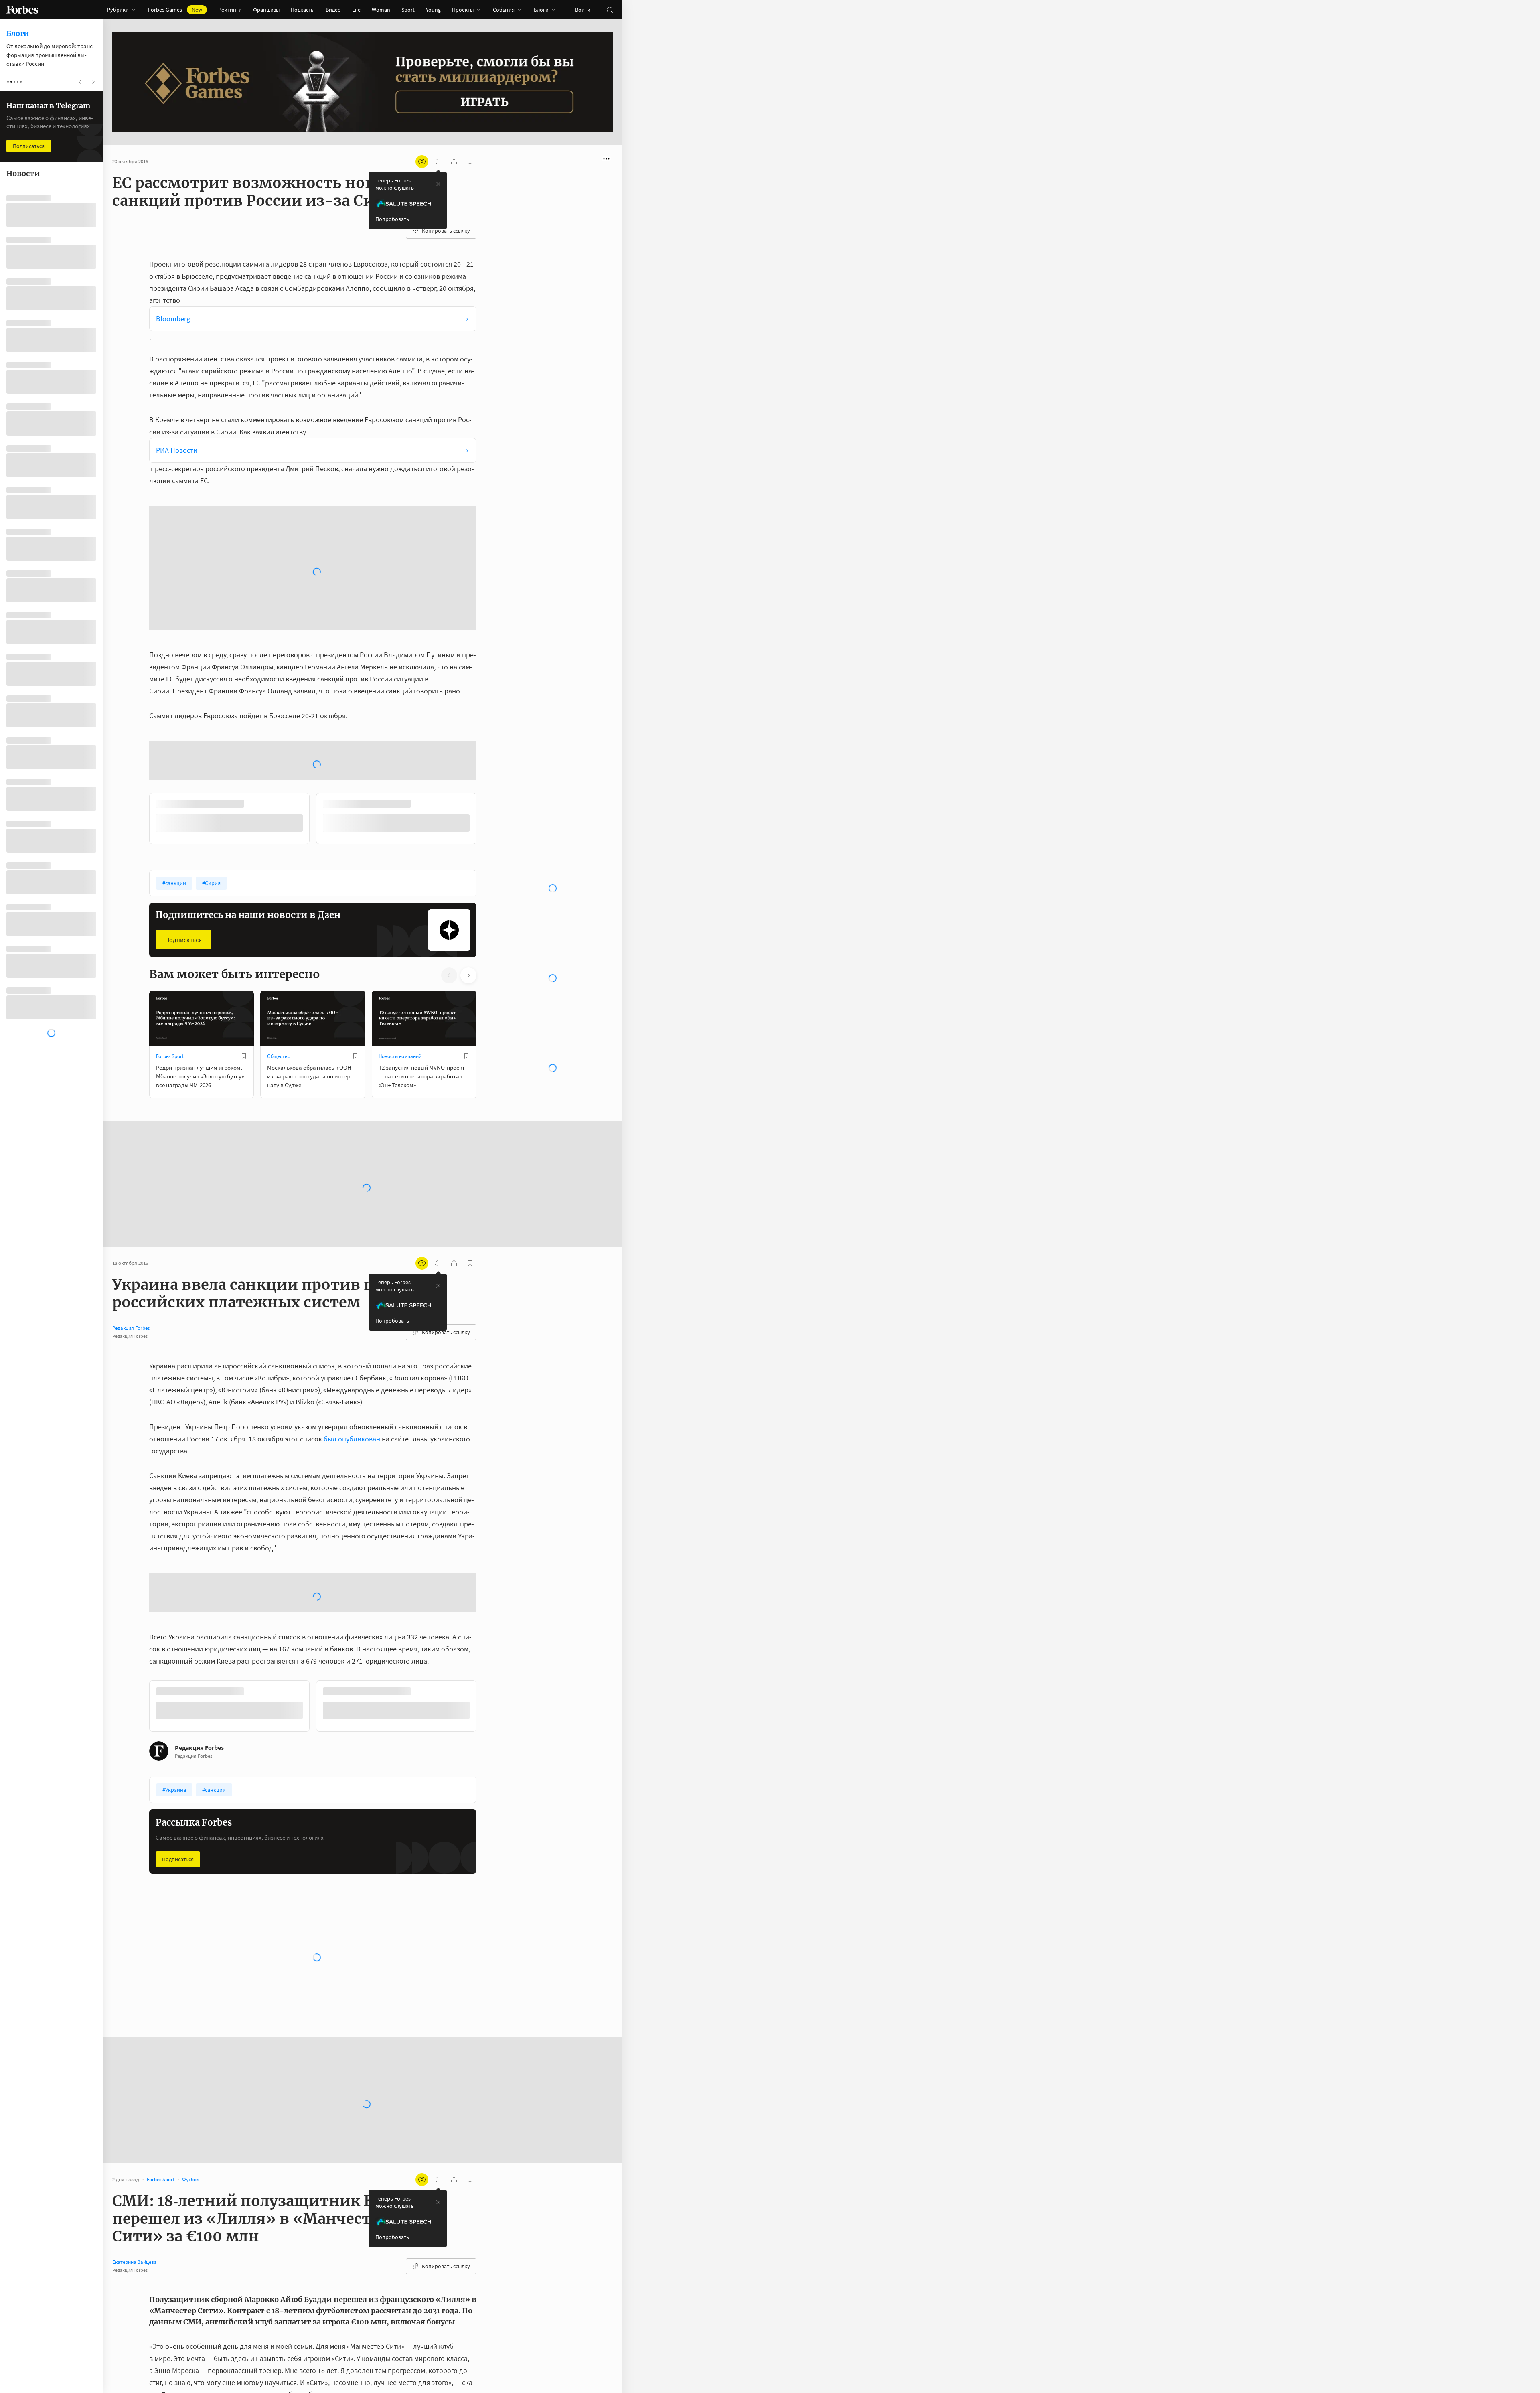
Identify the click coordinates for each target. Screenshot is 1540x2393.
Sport (408, 10)
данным (198, 2221)
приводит (235, 2184)
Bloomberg (173, 319)
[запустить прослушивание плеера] (438, 162)
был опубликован (352, 1229)
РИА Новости (177, 450)
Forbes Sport (170, 846)
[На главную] (22, 10)
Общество (279, 846)
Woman (381, 10)
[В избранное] (244, 846)
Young (433, 10)
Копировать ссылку (446, 231)
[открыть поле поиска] (610, 10)
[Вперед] (489, 610)
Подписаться (183, 729)
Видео (333, 10)
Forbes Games (175, 10)
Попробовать (392, 219)
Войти (583, 10)
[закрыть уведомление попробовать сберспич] (438, 184)
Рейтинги (230, 10)
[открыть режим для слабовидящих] (422, 162)
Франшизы (266, 10)
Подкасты (303, 10)
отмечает (280, 2233)
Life (356, 10)
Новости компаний (400, 846)
